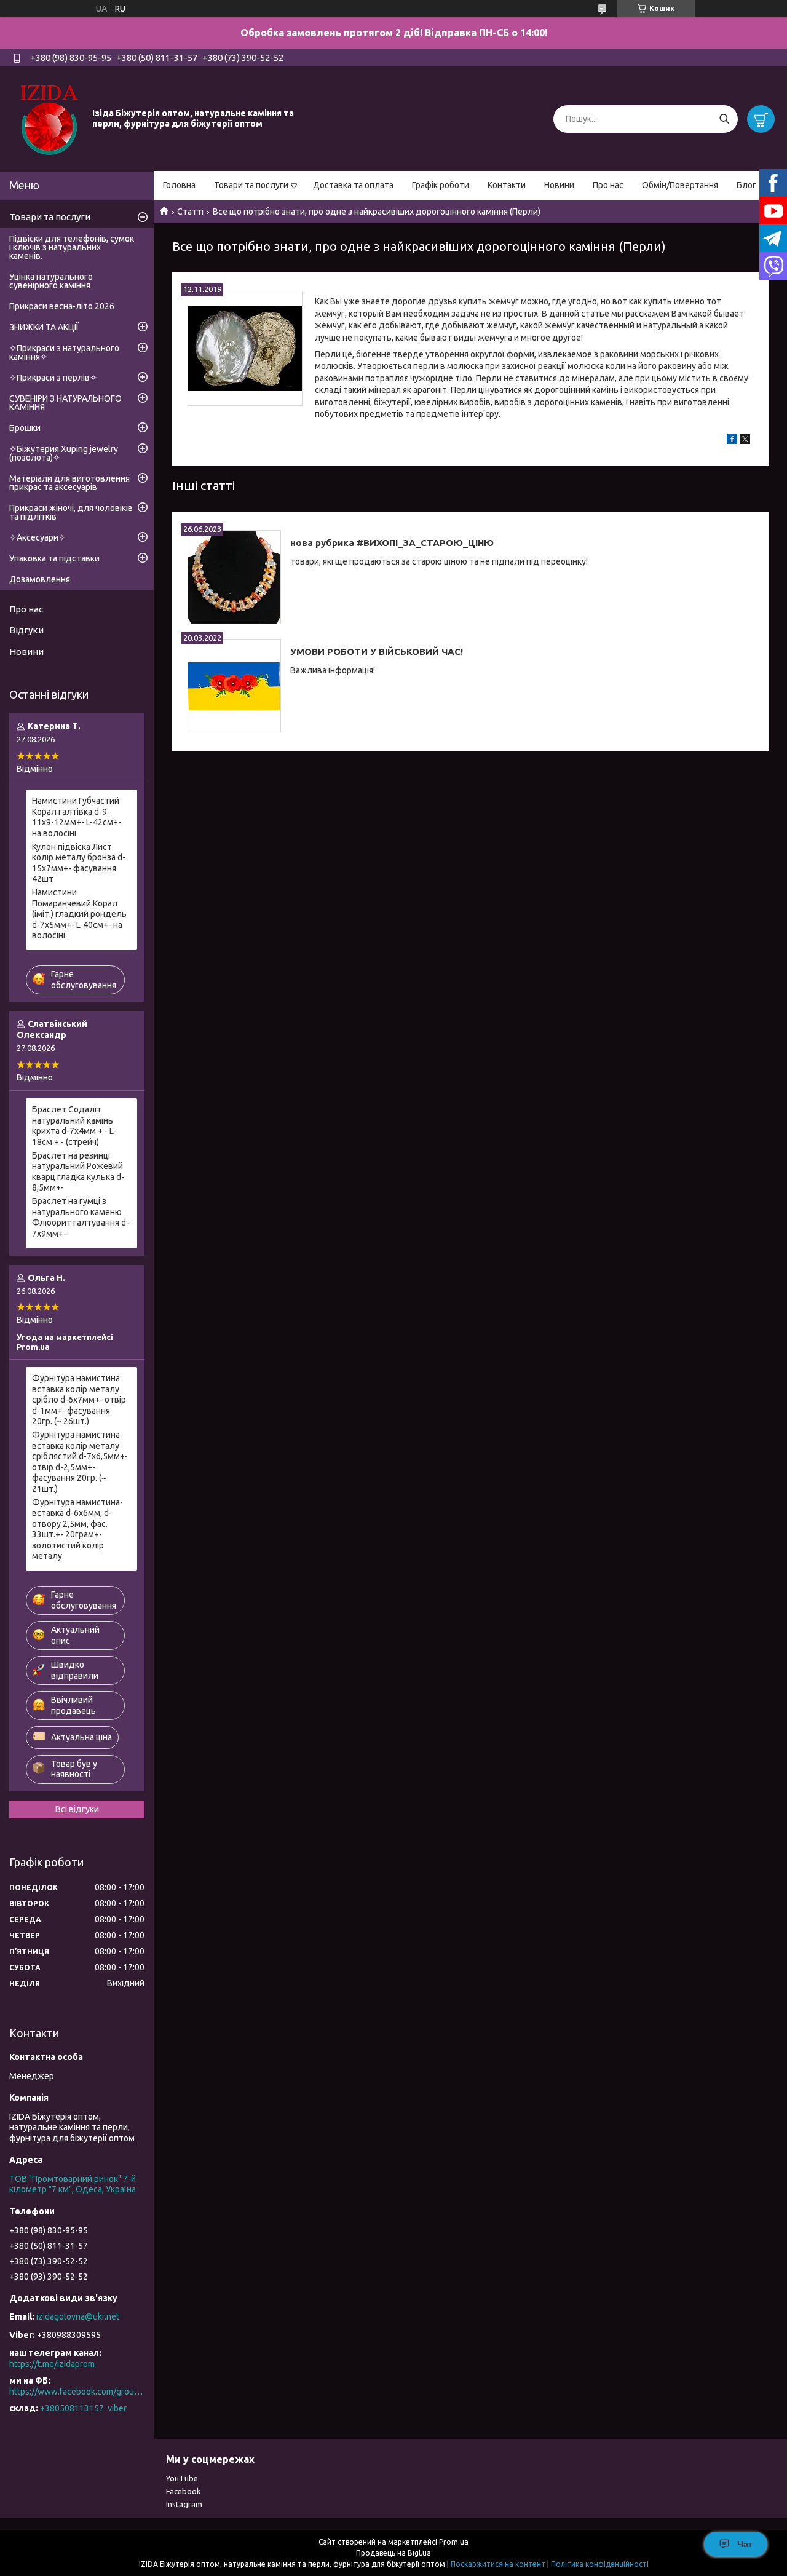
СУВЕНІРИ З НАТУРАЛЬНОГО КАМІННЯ (65, 403)
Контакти (507, 185)
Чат (745, 2544)
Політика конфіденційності (600, 2564)
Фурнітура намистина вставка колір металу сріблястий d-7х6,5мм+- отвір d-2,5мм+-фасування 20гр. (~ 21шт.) (80, 1462)
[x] (745, 441)
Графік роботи (441, 185)
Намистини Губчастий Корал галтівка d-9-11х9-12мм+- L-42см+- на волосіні (77, 817)
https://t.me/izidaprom (52, 2364)
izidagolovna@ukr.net (78, 2316)
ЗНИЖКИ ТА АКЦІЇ (44, 327)
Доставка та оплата (353, 185)
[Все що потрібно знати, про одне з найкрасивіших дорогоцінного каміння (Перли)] (245, 348)
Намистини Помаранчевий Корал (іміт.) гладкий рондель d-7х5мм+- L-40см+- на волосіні (79, 914)
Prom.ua (454, 2542)
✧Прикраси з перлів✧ (53, 378)
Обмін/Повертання (680, 185)
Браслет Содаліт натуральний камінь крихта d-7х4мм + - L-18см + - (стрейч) (74, 1126)
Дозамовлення (40, 579)
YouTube (182, 2478)
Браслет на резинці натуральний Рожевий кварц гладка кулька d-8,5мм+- (78, 1172)
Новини (559, 185)
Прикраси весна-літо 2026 (62, 306)
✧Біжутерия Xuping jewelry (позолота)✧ (64, 453)
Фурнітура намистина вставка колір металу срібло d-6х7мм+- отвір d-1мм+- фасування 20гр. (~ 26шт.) (79, 1400)
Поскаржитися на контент (498, 2564)
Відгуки (26, 630)
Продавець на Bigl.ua (393, 2553)
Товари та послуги (251, 185)
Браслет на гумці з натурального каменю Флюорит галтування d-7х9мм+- (81, 1217)
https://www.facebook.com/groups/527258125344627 (77, 2392)
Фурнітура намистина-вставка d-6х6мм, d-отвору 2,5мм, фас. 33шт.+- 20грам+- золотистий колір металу (77, 1529)
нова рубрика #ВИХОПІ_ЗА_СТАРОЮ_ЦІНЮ (392, 543)
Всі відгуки (77, 1809)
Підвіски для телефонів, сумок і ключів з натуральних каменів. (72, 247)
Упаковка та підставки (54, 558)
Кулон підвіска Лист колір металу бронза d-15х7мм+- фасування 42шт (79, 863)
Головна (179, 185)
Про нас (608, 185)
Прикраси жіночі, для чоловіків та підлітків (71, 512)
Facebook (184, 2491)
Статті (190, 212)
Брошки (25, 428)
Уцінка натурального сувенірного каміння (51, 281)
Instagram (184, 2504)
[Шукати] (724, 119)
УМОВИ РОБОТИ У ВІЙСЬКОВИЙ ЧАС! (377, 652)
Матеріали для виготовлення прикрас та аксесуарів (69, 483)
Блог (746, 185)
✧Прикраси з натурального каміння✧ (64, 352)
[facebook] (732, 441)
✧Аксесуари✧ (38, 537)
